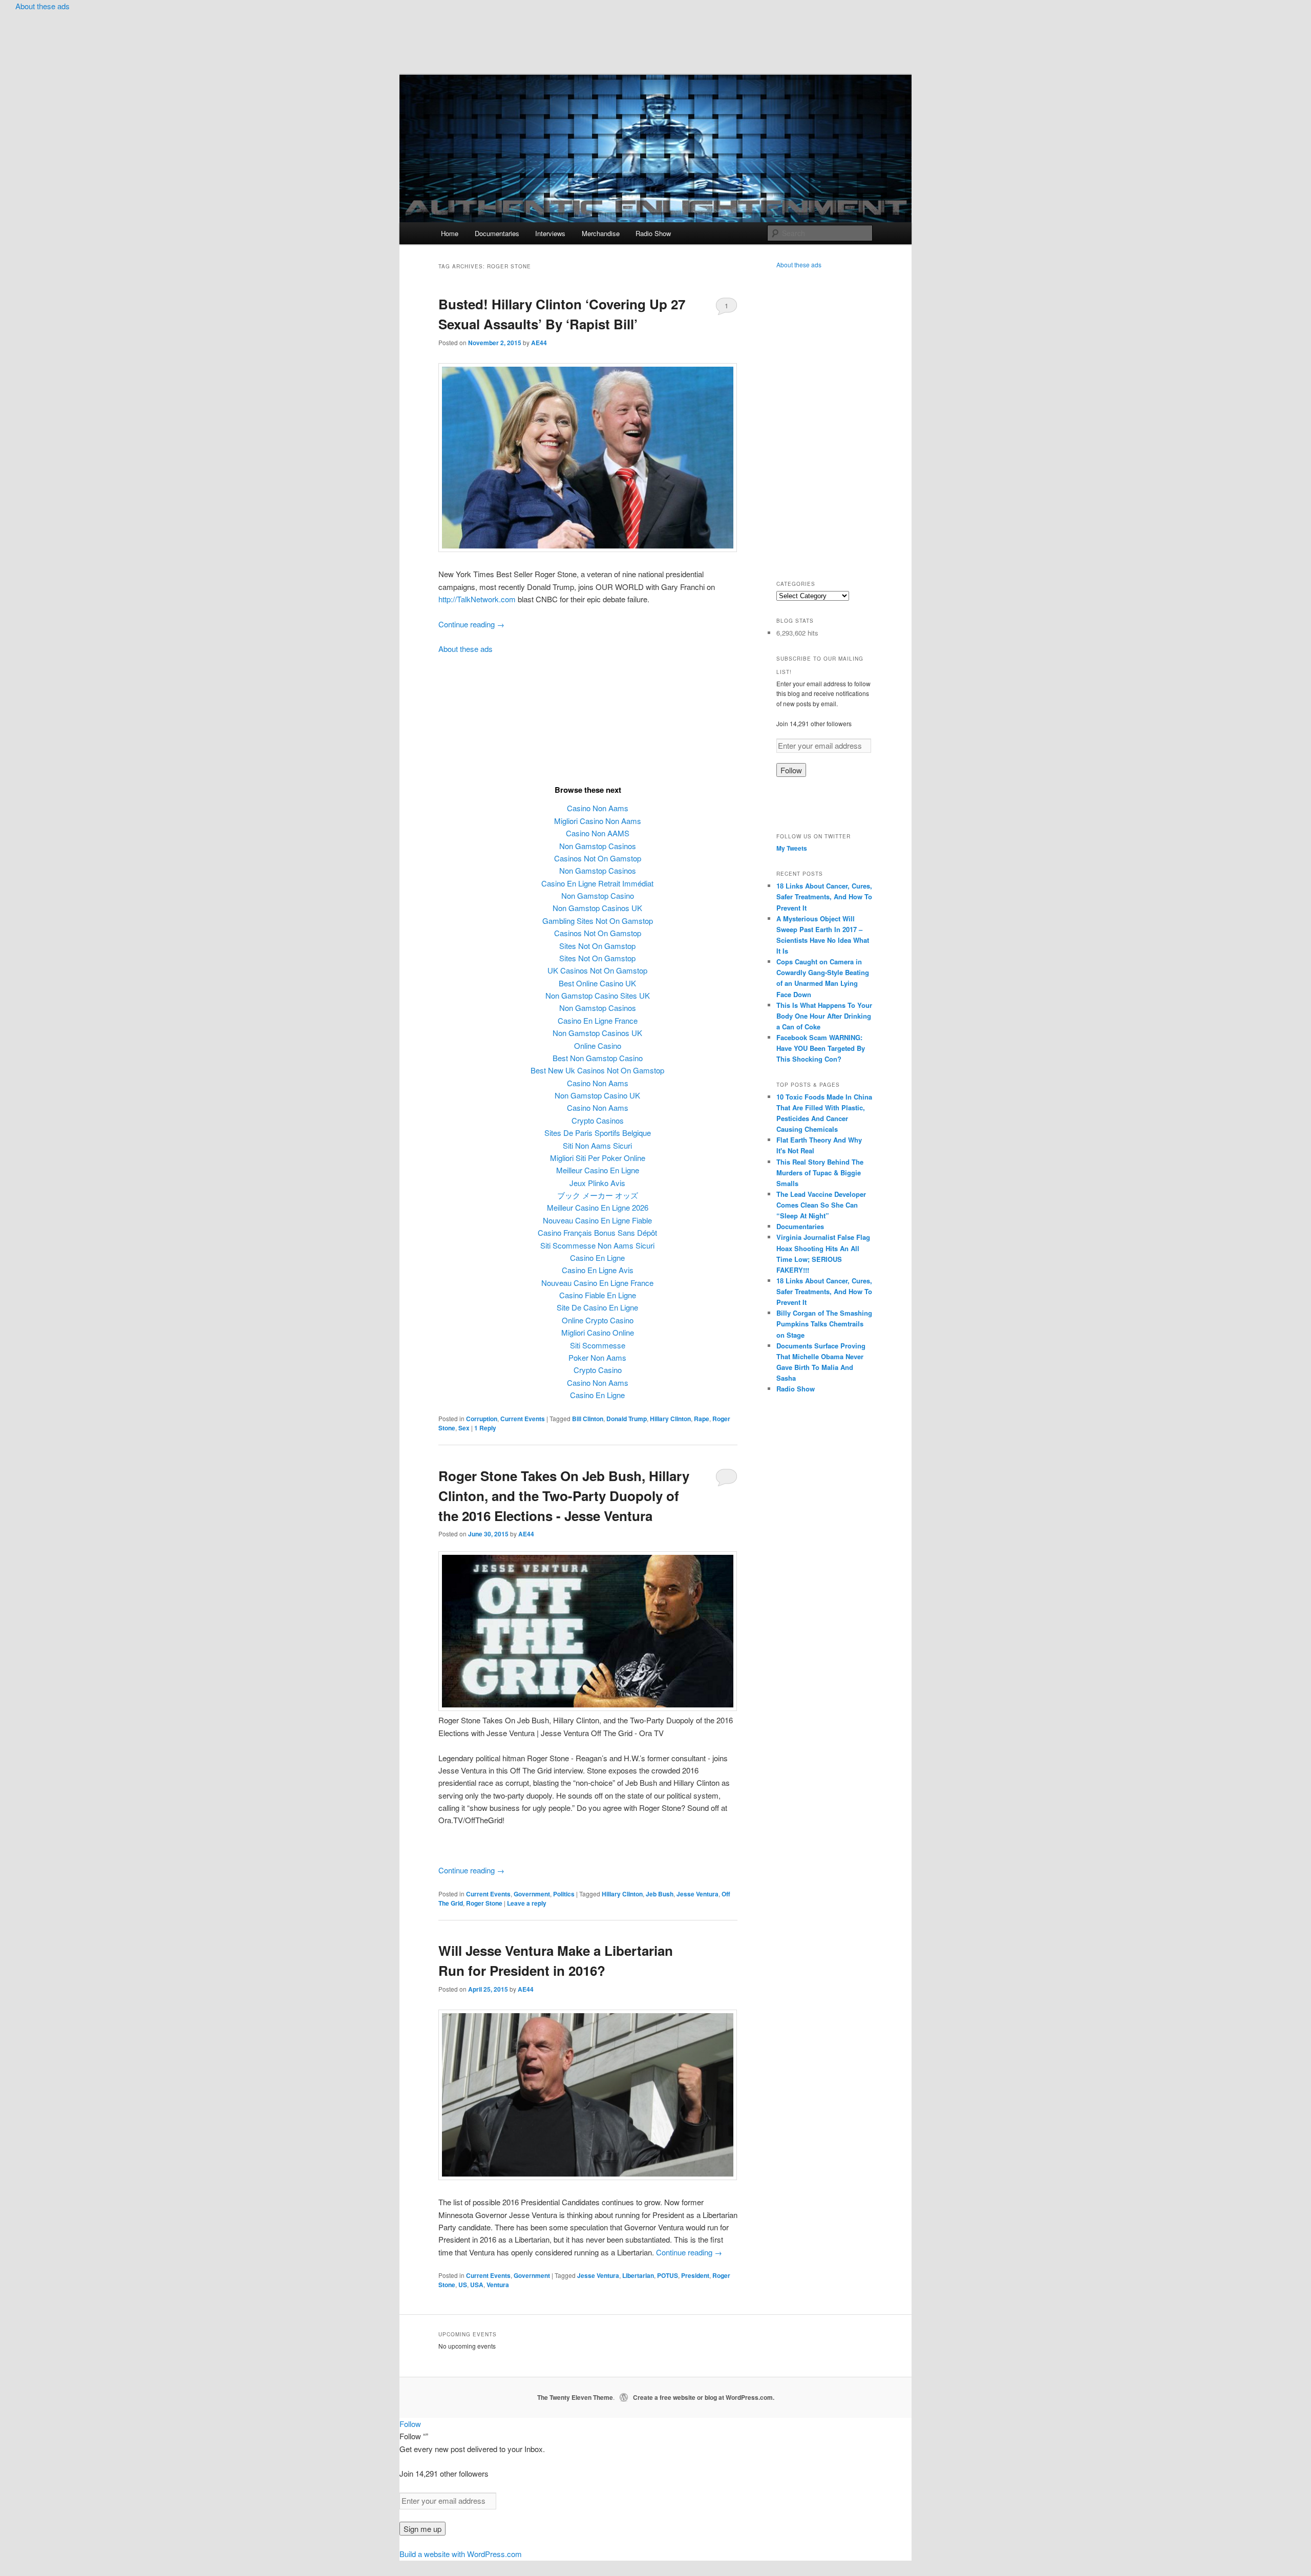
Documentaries (497, 233)
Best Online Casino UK (597, 983)
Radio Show (653, 233)
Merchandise (601, 233)
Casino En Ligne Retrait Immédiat (597, 883)
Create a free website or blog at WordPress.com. (704, 2397)
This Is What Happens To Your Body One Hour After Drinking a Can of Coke (824, 1016)
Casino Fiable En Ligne (598, 1295)
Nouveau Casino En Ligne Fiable (597, 1220)
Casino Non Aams (598, 808)
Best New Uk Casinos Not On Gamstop (597, 1070)
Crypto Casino (598, 1370)
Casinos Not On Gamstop (598, 858)
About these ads (43, 6)
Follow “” (414, 2436)
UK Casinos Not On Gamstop (597, 970)
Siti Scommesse (598, 1345)
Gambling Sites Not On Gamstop (598, 921)
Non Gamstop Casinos (598, 846)
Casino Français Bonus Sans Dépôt (597, 1232)
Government (532, 1894)
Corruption (482, 1419)
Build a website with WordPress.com (461, 2554)
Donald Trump (627, 1419)
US (463, 2285)
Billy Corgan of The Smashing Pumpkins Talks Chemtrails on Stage (824, 1324)
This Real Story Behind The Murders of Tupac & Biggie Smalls (820, 1173)
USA (477, 2285)
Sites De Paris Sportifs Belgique (598, 1133)
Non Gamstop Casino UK (597, 1095)
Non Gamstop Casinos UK (597, 908)
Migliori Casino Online (598, 1332)
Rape (702, 1419)
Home (450, 233)
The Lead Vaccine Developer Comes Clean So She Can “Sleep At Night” (821, 1205)
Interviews (550, 233)
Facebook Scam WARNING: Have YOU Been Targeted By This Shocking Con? (821, 1048)
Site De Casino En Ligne (597, 1307)
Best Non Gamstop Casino (598, 1058)
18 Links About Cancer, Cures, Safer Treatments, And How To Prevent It (824, 896)
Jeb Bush (660, 1894)
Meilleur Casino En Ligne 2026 (598, 1207)
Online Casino (598, 1046)
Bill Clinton (588, 1419)
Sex (464, 1428)
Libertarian (638, 2275)
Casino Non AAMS (598, 833)
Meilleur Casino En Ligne (598, 1170)
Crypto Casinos (598, 1120)
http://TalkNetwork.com (477, 599)
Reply (485, 1428)
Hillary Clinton (670, 1419)
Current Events (523, 1419)
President (695, 2275)
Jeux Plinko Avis (597, 1183)
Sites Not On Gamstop (597, 946)
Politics (564, 1894)
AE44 (539, 343)
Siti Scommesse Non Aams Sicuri (597, 1245)
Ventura (498, 2285)
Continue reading (471, 624)
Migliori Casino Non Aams (598, 821)
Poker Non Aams (597, 1357)
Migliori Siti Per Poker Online (598, 1158)
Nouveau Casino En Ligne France (597, 1283)
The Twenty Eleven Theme (575, 2397)
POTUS (668, 2275)
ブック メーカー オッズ (598, 1195)
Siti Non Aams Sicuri (597, 1145)
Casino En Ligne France (598, 1020)
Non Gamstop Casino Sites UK (598, 995)
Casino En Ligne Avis (598, 1270)
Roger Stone (484, 1903)
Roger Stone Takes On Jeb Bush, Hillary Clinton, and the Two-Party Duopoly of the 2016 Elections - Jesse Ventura (564, 1496)
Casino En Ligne (597, 1258)
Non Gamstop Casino (598, 895)
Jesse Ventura (697, 1894)
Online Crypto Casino (598, 1320)
